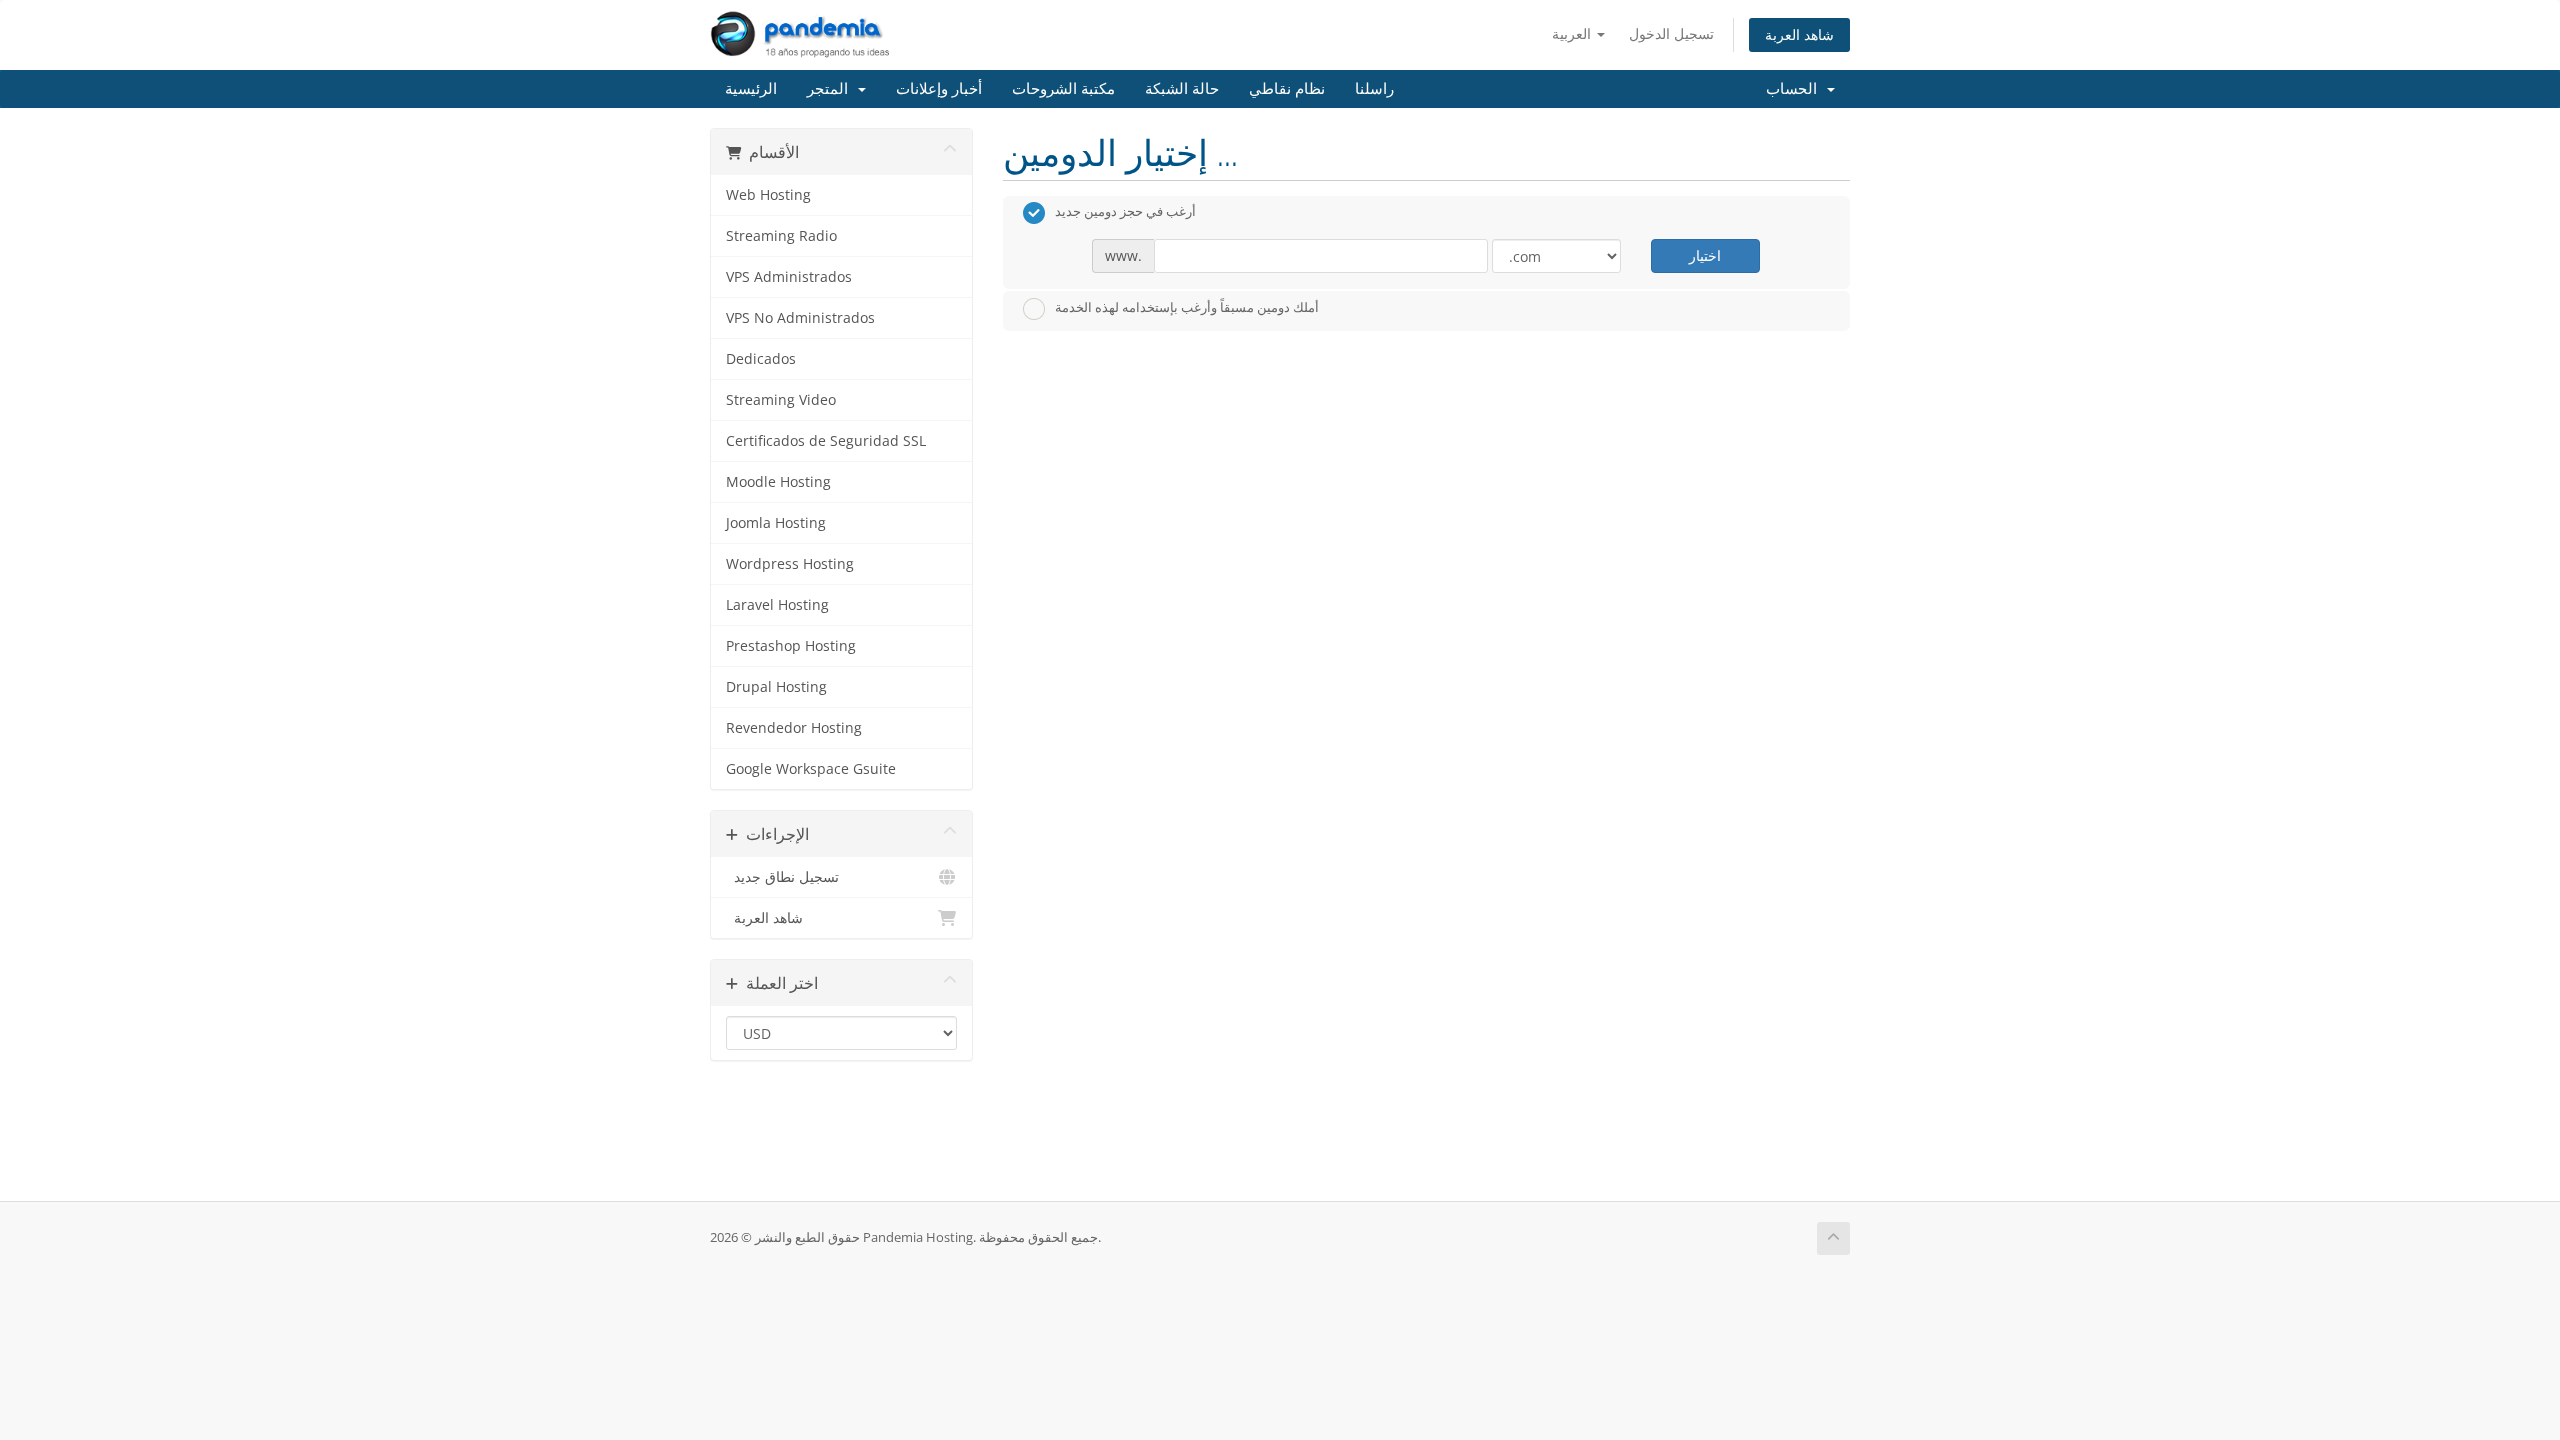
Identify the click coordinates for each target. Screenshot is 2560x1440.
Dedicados (761, 359)
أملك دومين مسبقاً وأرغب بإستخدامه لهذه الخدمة (1187, 307)
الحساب (1795, 89)
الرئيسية (751, 89)
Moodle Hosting (778, 482)
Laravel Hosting (777, 605)
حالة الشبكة (1182, 89)
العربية (1573, 33)
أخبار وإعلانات (939, 89)
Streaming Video (781, 400)
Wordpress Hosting (790, 564)
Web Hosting (768, 195)
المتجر (831, 89)
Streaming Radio (781, 236)
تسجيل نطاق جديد (782, 877)
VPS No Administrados (800, 318)
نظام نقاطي (1287, 89)
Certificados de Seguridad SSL (826, 441)
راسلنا (1374, 89)
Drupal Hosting (776, 687)
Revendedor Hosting (794, 728)
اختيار (1705, 255)
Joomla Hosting (776, 523)
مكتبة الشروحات (1063, 89)
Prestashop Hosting (791, 646)
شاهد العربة (1799, 34)
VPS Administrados (789, 277)
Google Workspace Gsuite (811, 769)
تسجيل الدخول (1671, 33)
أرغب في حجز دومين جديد (1125, 212)
